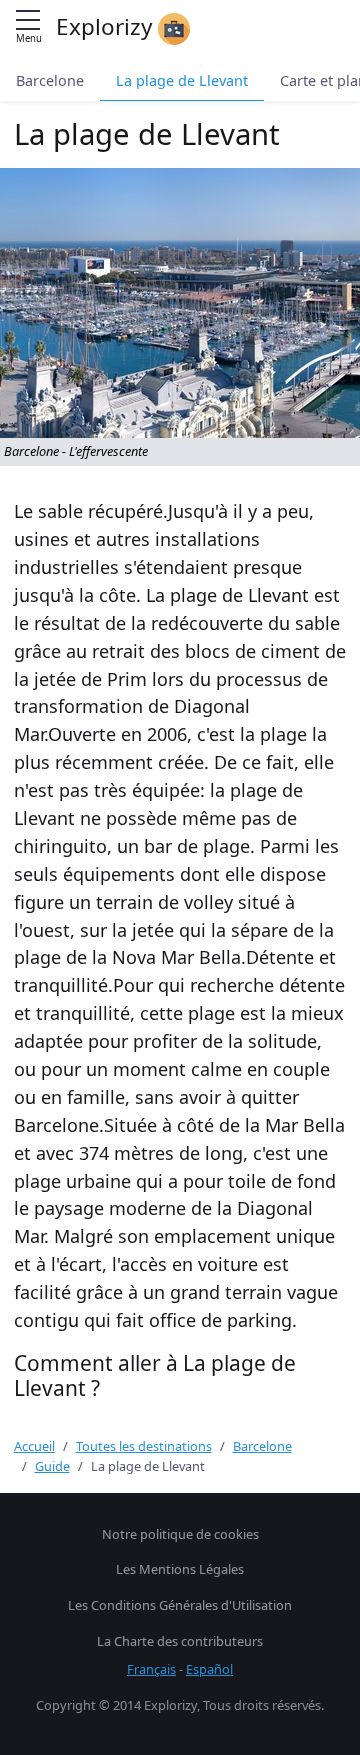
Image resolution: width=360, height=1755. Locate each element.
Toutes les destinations (144, 1446)
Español (209, 1669)
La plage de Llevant (182, 80)
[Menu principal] (28, 21)
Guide (52, 1466)
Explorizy (107, 26)
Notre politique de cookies (180, 1534)
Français (151, 1669)
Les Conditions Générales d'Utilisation (180, 1605)
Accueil (34, 1446)
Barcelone (50, 80)
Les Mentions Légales (180, 1569)
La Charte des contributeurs (180, 1641)
